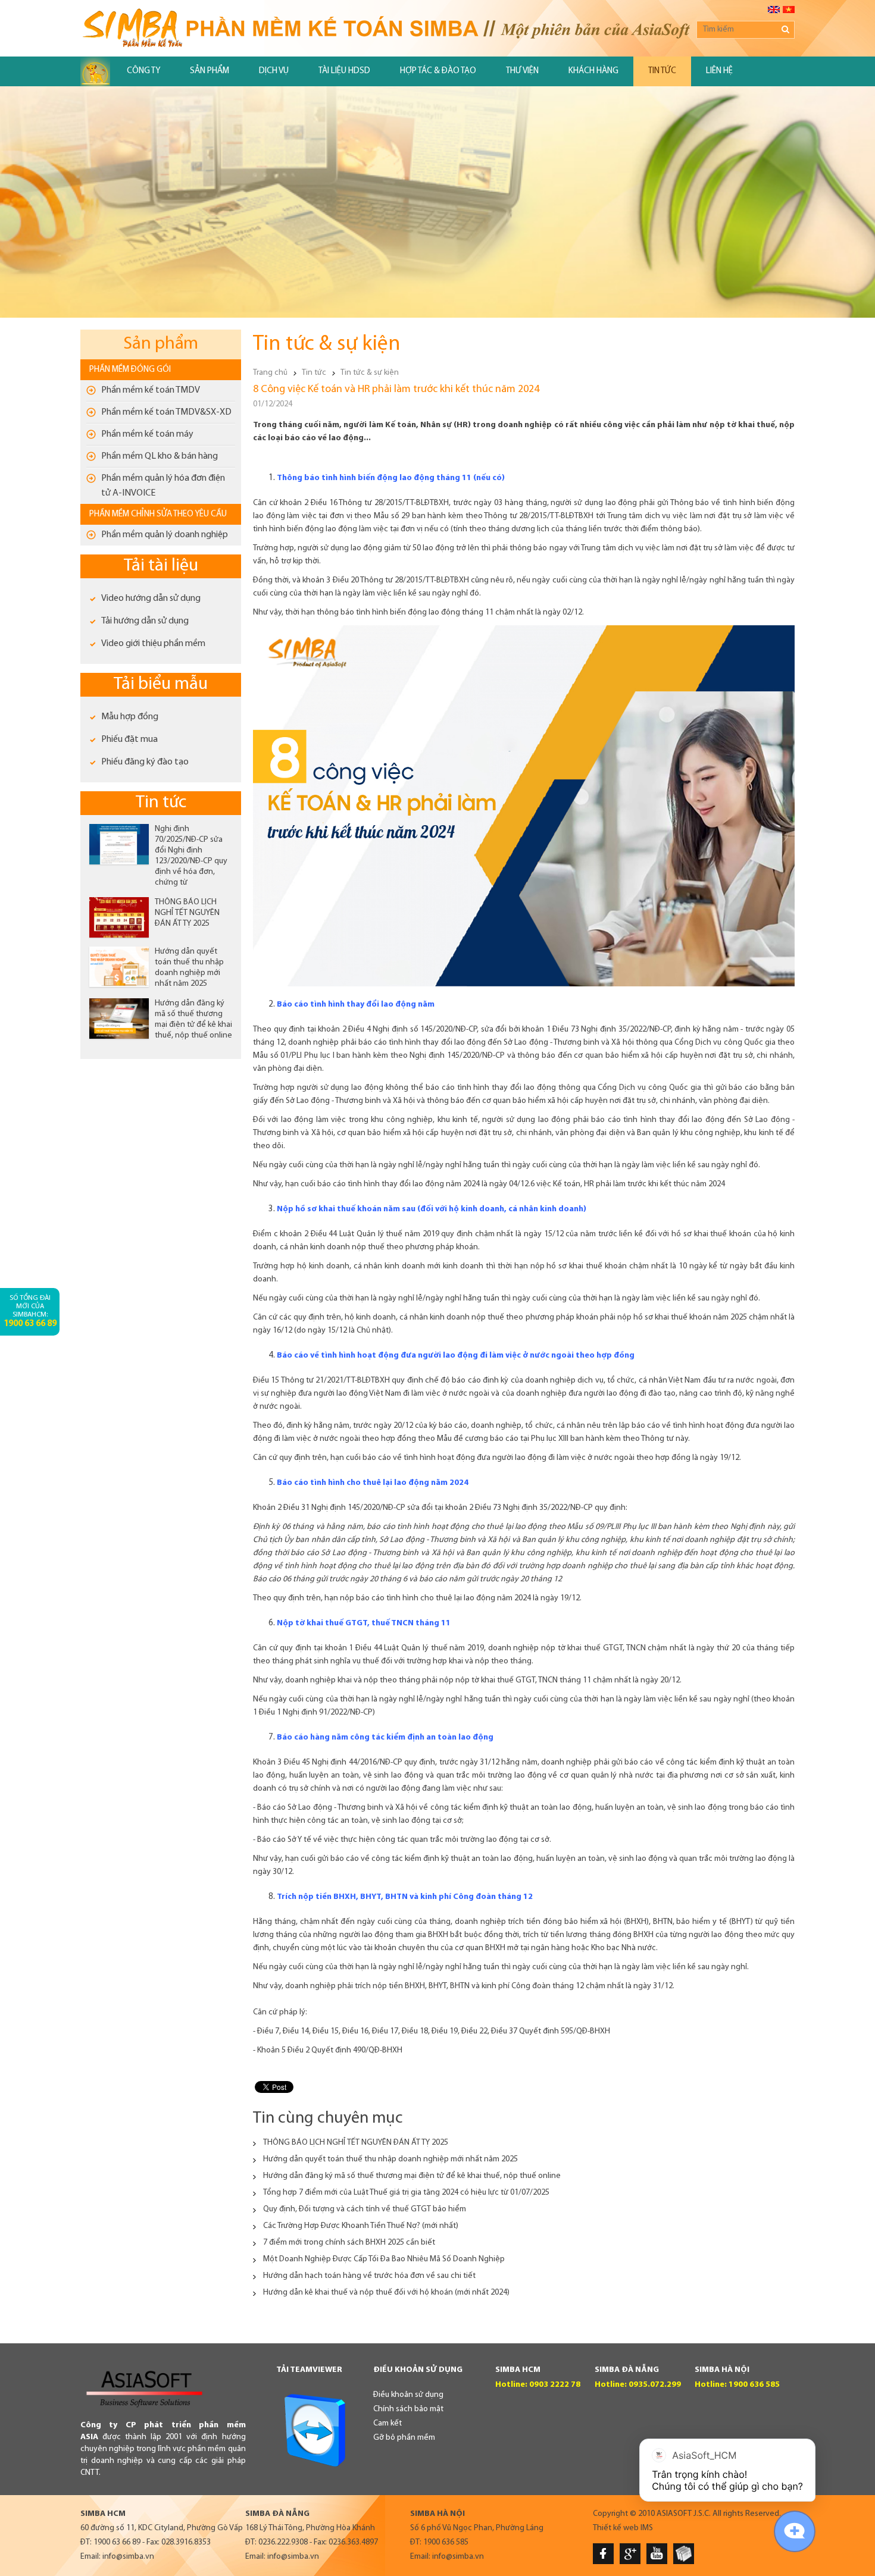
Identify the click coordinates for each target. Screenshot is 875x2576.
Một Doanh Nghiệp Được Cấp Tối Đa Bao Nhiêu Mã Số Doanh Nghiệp (384, 2259)
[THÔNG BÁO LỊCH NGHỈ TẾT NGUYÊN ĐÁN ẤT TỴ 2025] (119, 917)
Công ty (143, 71)
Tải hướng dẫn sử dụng (145, 621)
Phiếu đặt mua (129, 739)
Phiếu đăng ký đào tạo (145, 762)
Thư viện (522, 71)
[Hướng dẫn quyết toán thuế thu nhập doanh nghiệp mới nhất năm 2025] (119, 967)
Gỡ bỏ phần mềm (404, 2438)
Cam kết (387, 2423)
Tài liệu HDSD (344, 71)
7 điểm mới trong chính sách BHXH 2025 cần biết (349, 2243)
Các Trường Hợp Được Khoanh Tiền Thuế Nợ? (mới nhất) (361, 2226)
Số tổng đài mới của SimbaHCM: (30, 1311)
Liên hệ (719, 71)
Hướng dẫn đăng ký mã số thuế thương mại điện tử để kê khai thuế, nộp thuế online (412, 2176)
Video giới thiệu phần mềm (153, 644)
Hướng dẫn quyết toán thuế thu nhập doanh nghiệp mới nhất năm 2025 (390, 2159)
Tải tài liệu (161, 566)
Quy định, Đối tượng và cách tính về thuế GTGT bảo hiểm (365, 2209)
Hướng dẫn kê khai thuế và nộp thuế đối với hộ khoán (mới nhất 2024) (386, 2293)
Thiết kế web (616, 2528)
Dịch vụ (274, 71)
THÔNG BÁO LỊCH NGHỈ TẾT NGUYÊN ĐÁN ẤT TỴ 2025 (187, 913)
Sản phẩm (210, 71)
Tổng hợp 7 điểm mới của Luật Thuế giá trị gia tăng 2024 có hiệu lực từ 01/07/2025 (406, 2193)
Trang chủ (270, 373)
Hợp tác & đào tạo (438, 71)
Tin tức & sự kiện (370, 373)
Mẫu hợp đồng (130, 717)
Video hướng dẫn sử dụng (151, 598)
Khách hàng (593, 71)
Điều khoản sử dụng (408, 2395)
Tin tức (662, 71)
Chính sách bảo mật (408, 2409)
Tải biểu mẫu (161, 684)
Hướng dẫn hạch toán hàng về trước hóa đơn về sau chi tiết (369, 2276)
